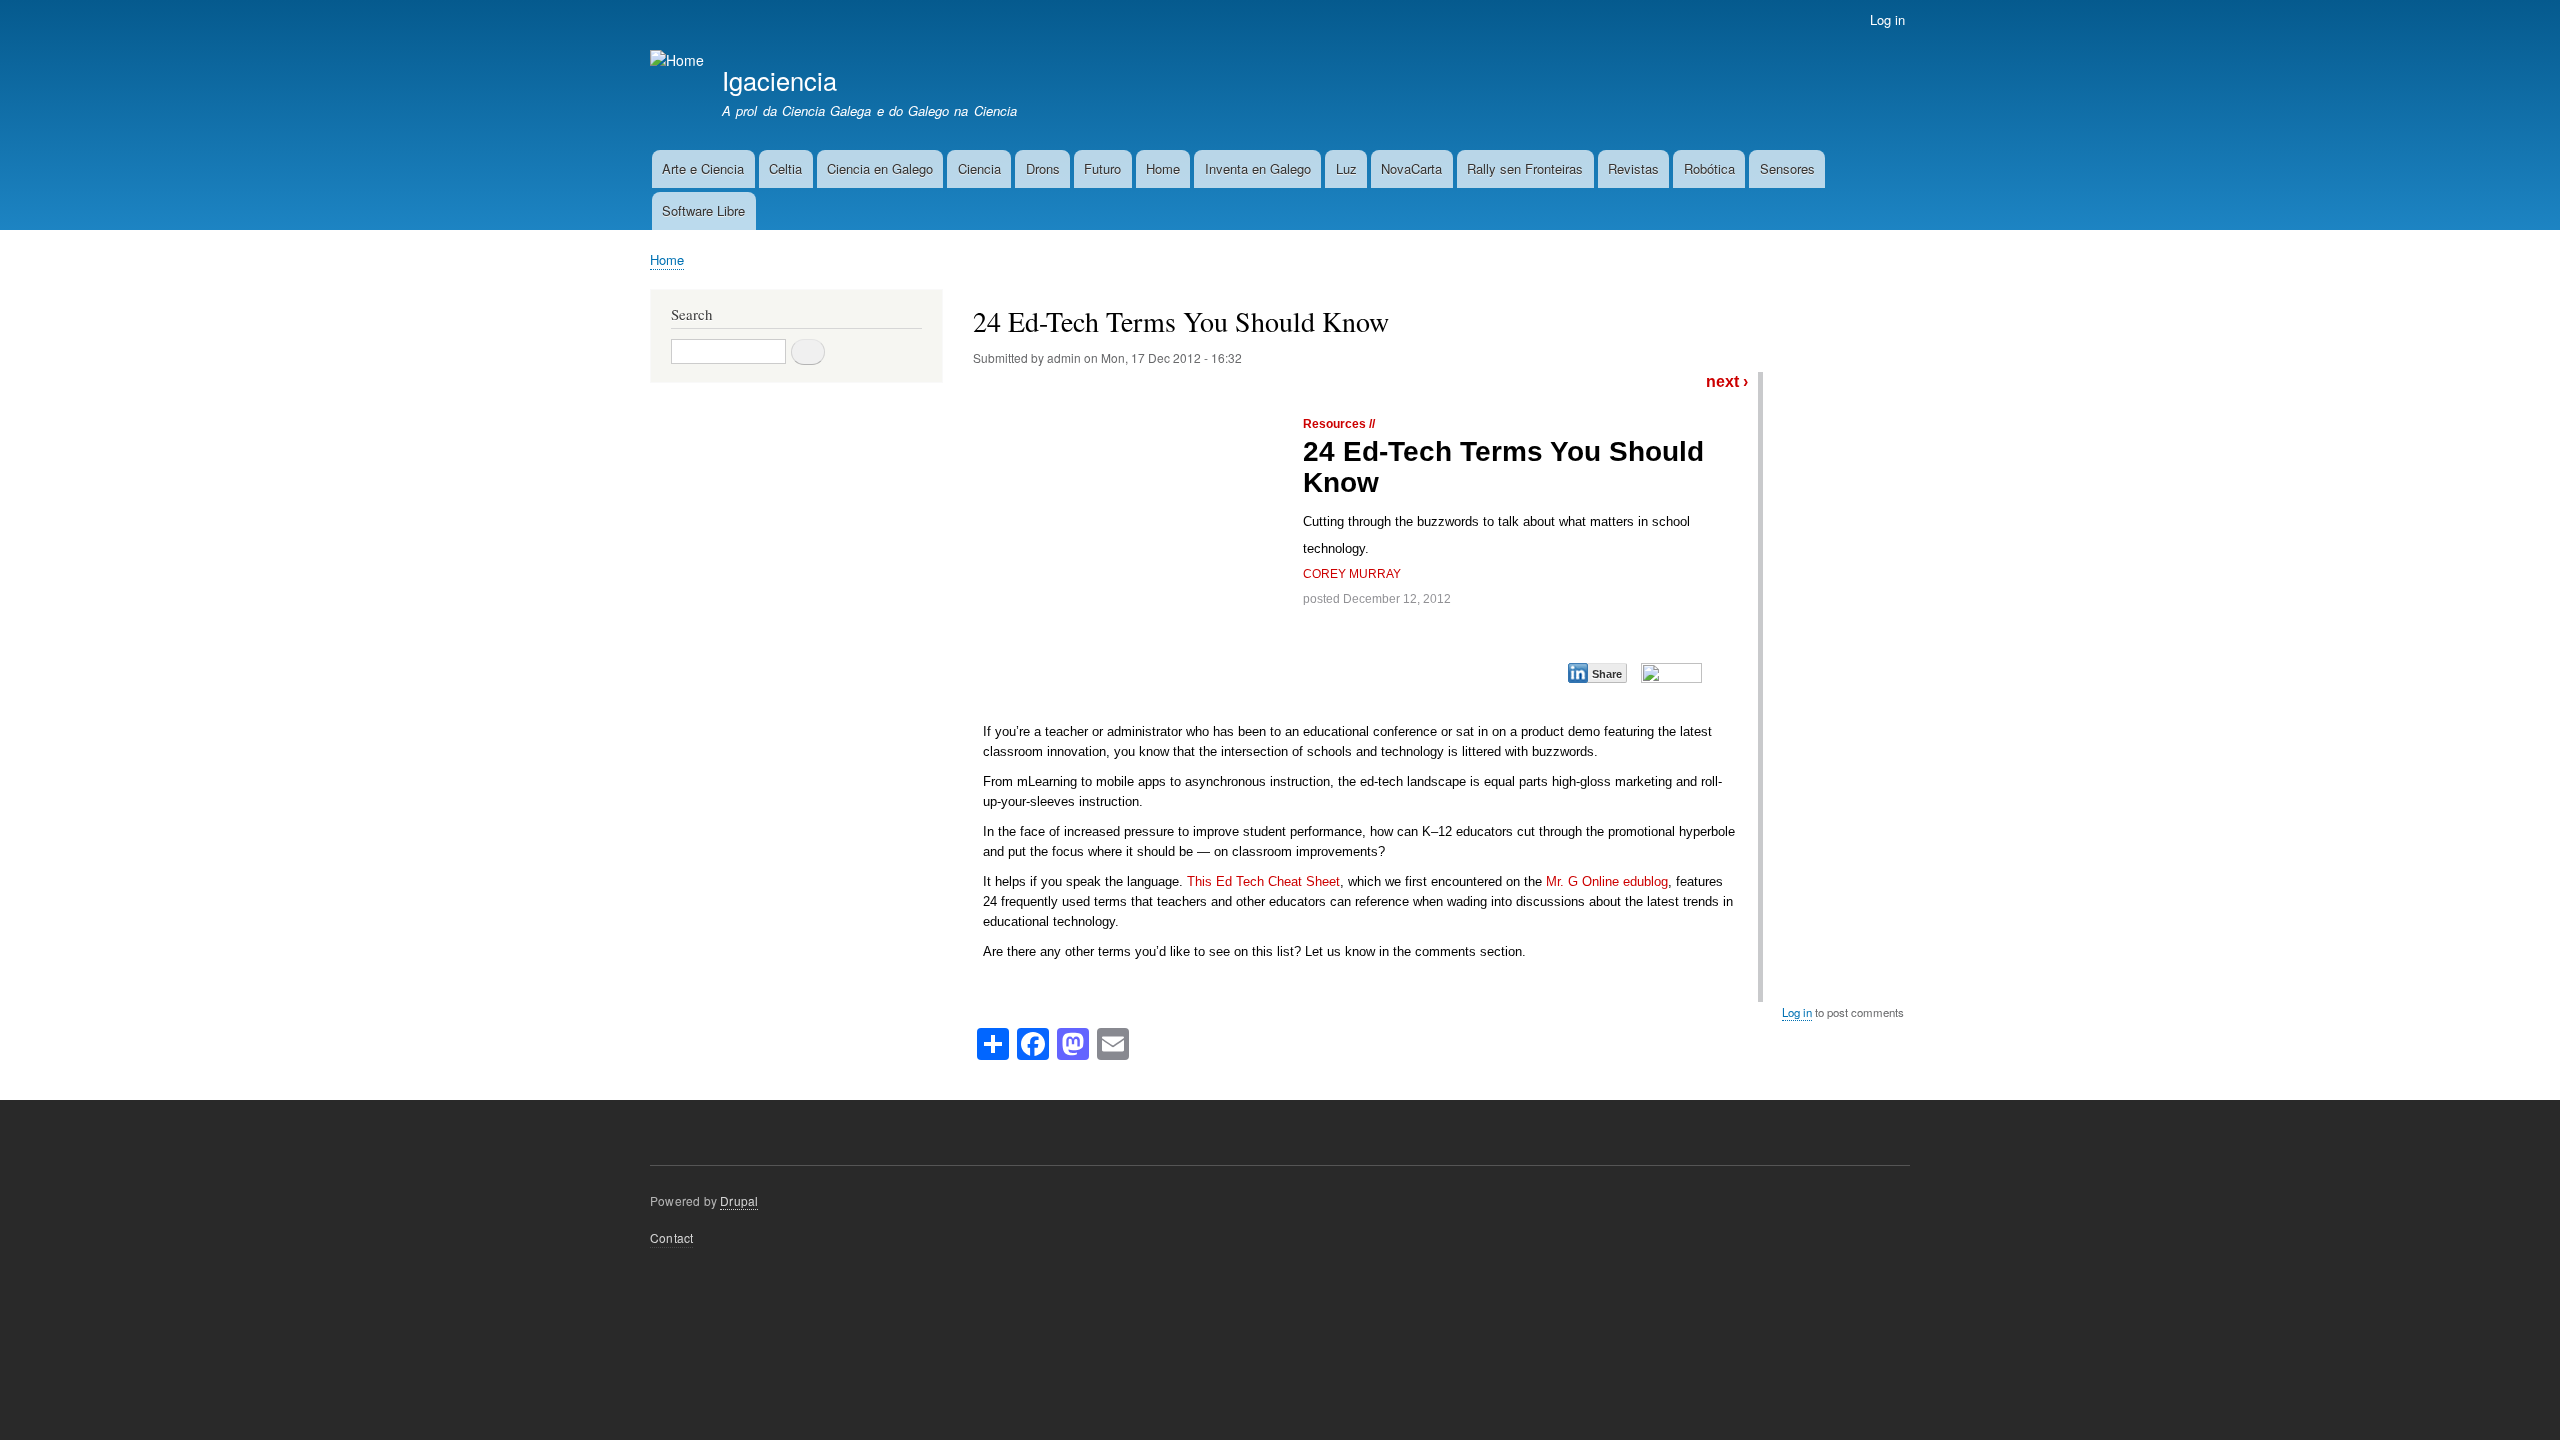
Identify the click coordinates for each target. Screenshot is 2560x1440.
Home (1163, 168)
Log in (1887, 19)
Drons (1043, 168)
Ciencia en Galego (880, 168)
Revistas (1633, 168)
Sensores (1787, 168)
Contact (671, 1237)
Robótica (1709, 168)
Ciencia (979, 168)
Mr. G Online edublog (1607, 881)
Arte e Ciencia (703, 168)
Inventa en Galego (1258, 168)
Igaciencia (779, 80)
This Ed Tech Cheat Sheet (1263, 881)
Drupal (739, 1200)
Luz (1346, 168)
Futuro (1102, 168)
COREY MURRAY (1352, 574)
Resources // (1339, 424)
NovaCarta (1411, 168)
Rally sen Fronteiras (1525, 168)
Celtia (785, 168)
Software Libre (703, 210)
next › (1727, 381)
